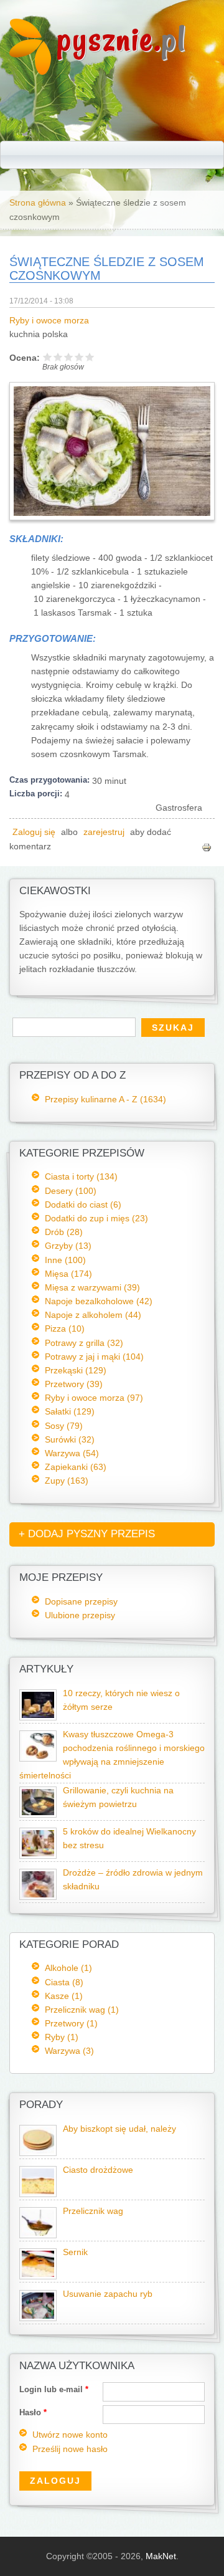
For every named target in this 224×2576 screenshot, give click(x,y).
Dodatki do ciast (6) (83, 1205)
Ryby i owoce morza (49, 321)
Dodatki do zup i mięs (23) (96, 1218)
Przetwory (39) (74, 1384)
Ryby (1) (62, 2037)
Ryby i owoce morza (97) (94, 1398)
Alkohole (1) (68, 1968)
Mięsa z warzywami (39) (92, 1287)
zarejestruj (104, 832)
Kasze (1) (64, 1996)
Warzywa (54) (72, 1453)
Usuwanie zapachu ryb (108, 2294)
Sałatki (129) (70, 1411)
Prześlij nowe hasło (70, 2449)
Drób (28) (64, 1232)
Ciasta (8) (64, 1982)
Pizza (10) (65, 1329)
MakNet (161, 2556)
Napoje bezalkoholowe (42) (99, 1301)
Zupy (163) (67, 1481)
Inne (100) (65, 1260)
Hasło (33, 2412)
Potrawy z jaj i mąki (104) (94, 1357)
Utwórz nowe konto (70, 2435)
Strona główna (38, 203)
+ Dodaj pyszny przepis (87, 1534)
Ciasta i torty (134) (81, 1176)
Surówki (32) (70, 1439)
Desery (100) (71, 1191)
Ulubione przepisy (80, 1615)
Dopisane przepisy (81, 1601)
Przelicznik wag (93, 2211)
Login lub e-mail (54, 2389)
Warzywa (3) (69, 2051)
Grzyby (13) (68, 1246)
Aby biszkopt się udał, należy (119, 2129)
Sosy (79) (64, 1426)
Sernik (75, 2252)
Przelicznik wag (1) (82, 2010)
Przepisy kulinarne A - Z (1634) (105, 1099)
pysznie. (122, 39)
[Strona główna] (30, 72)
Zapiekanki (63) (76, 1467)
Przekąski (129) (76, 1370)
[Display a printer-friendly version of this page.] (207, 847)
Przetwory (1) (71, 2023)
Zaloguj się (34, 832)
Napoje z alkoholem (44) (93, 1315)
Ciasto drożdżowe (98, 2170)
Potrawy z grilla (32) (84, 1343)
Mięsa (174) (68, 1274)
